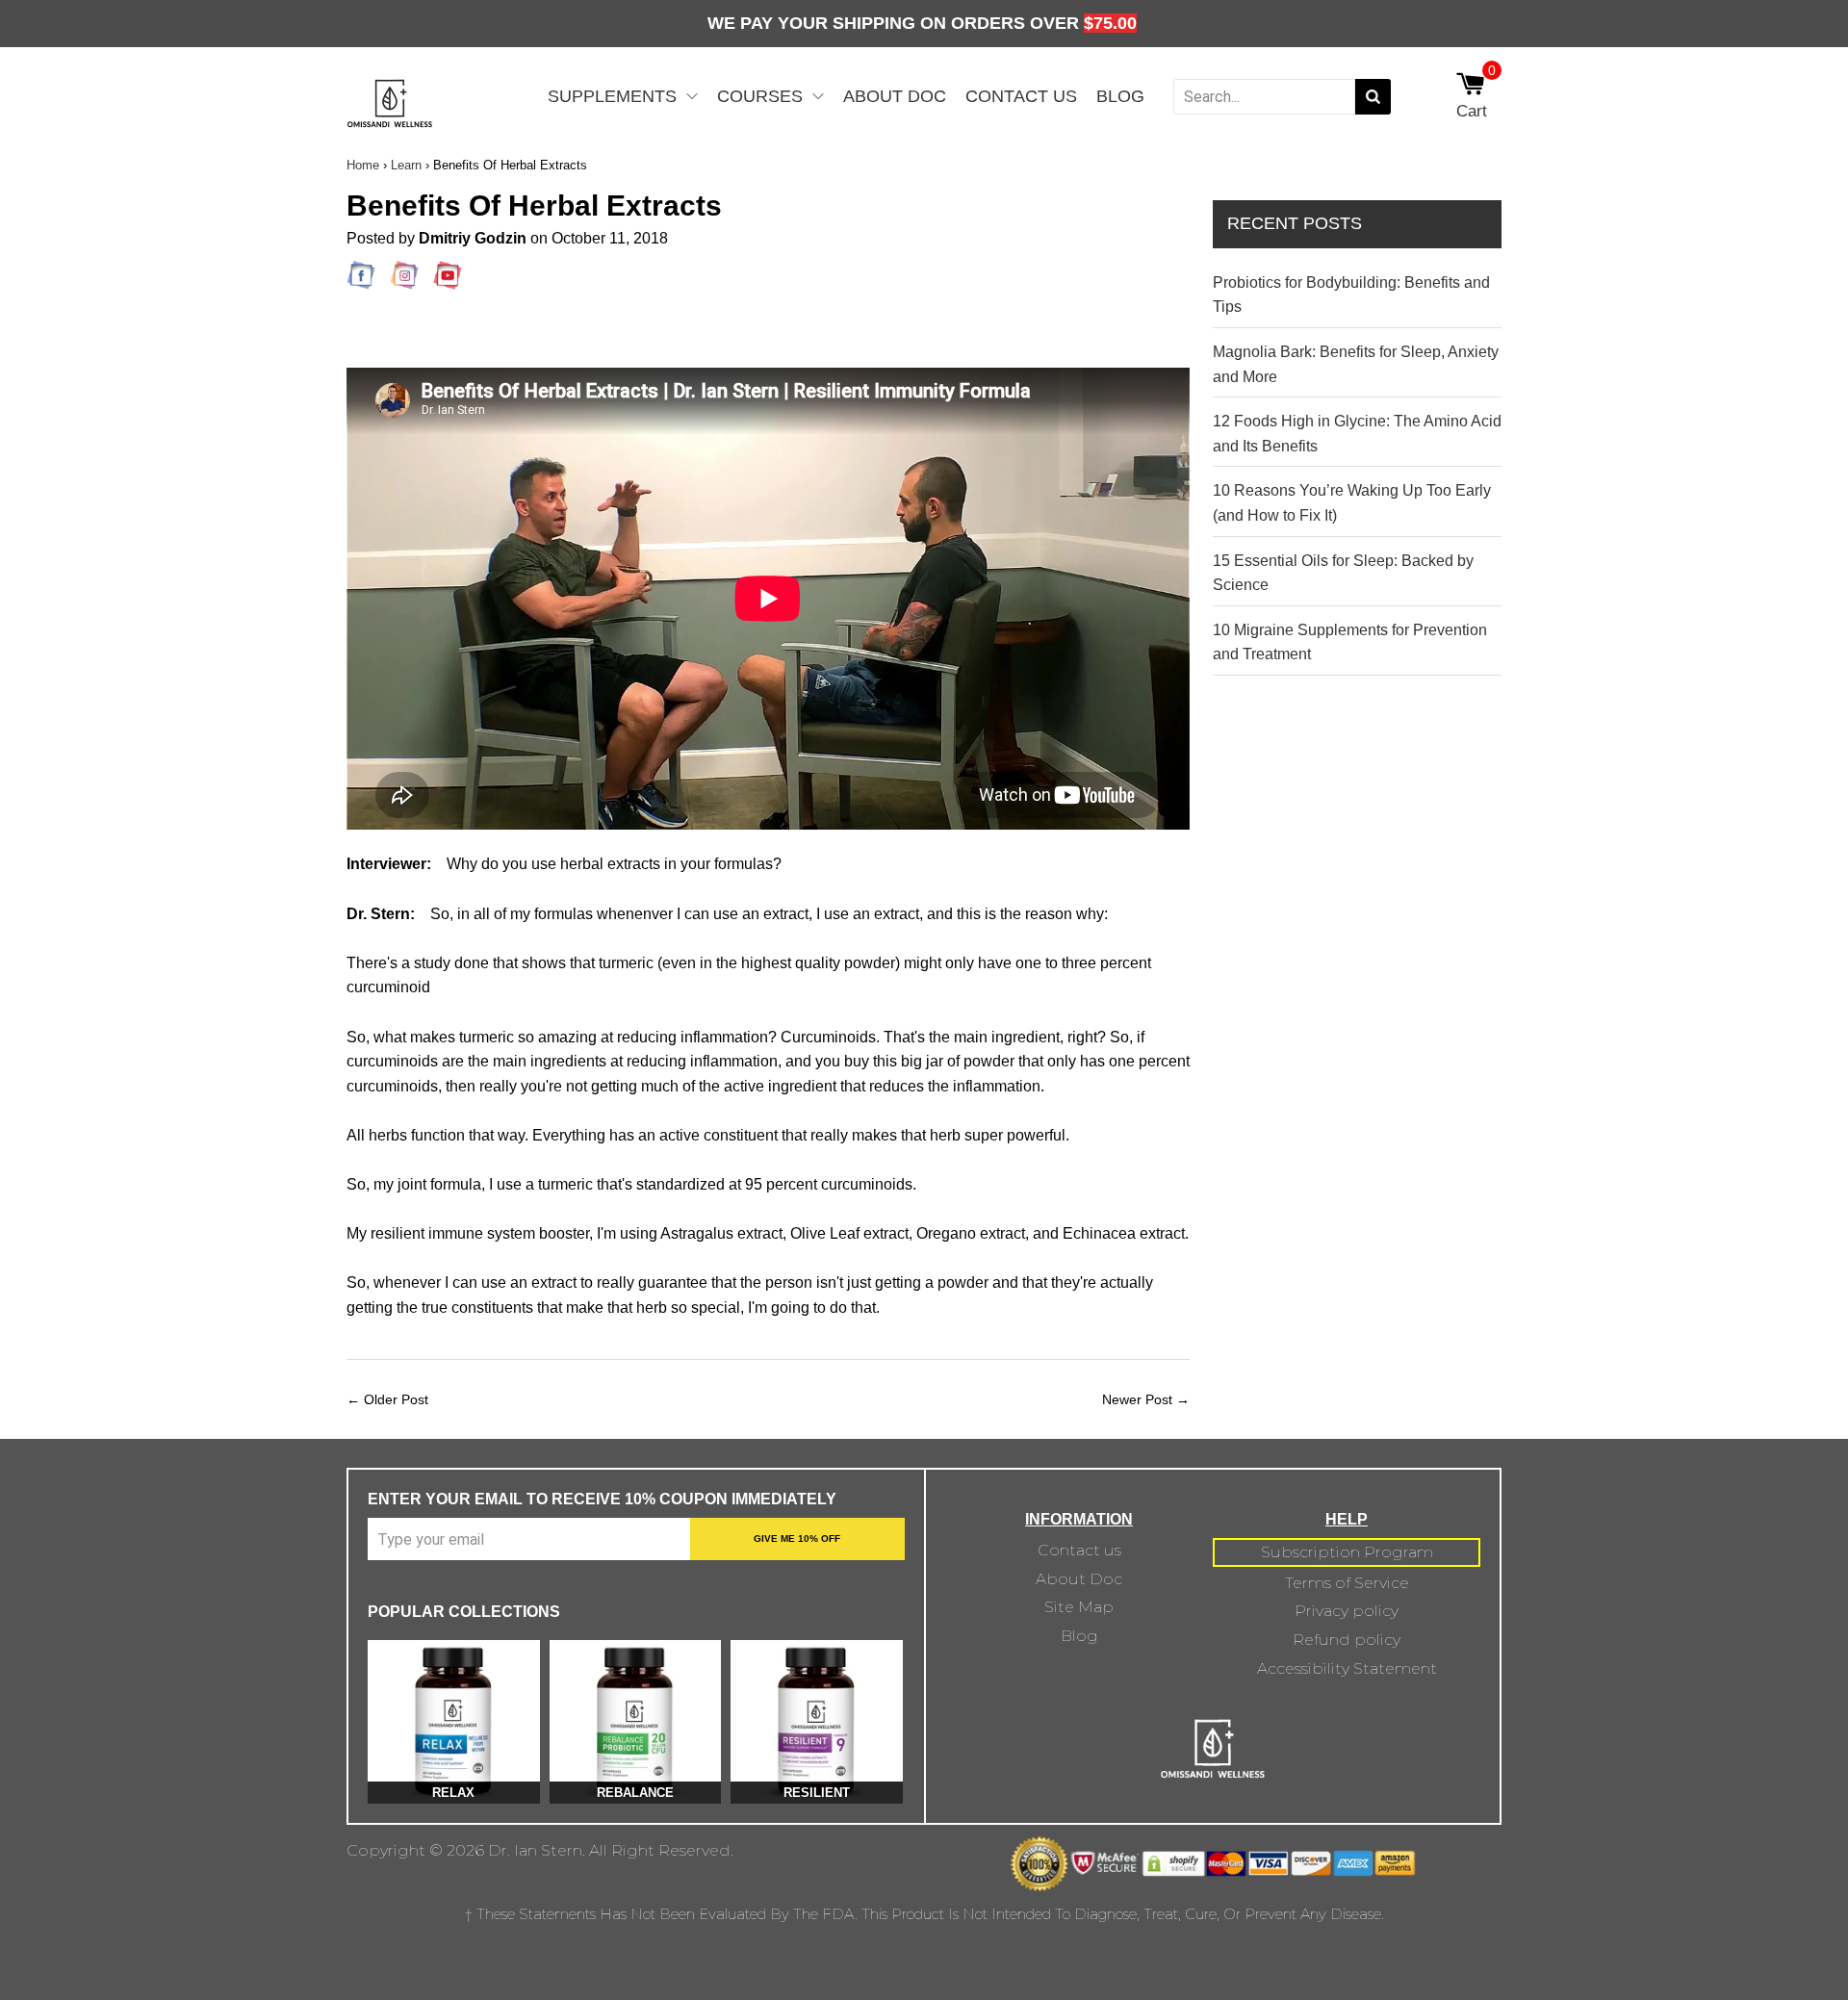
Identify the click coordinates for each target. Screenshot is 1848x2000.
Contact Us (1021, 96)
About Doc (895, 96)
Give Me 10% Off (797, 1538)
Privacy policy (1347, 1611)
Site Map (1079, 1607)
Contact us (1079, 1550)
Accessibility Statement (1347, 1668)
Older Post (396, 1399)
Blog (1120, 96)
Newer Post (1137, 1399)
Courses (760, 96)
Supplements (612, 96)
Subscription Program (1347, 1552)
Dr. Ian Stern (535, 1850)
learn (406, 165)
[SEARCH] (1373, 97)
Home (363, 165)
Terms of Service (1347, 1583)
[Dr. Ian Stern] (390, 119)
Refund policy (1347, 1640)
